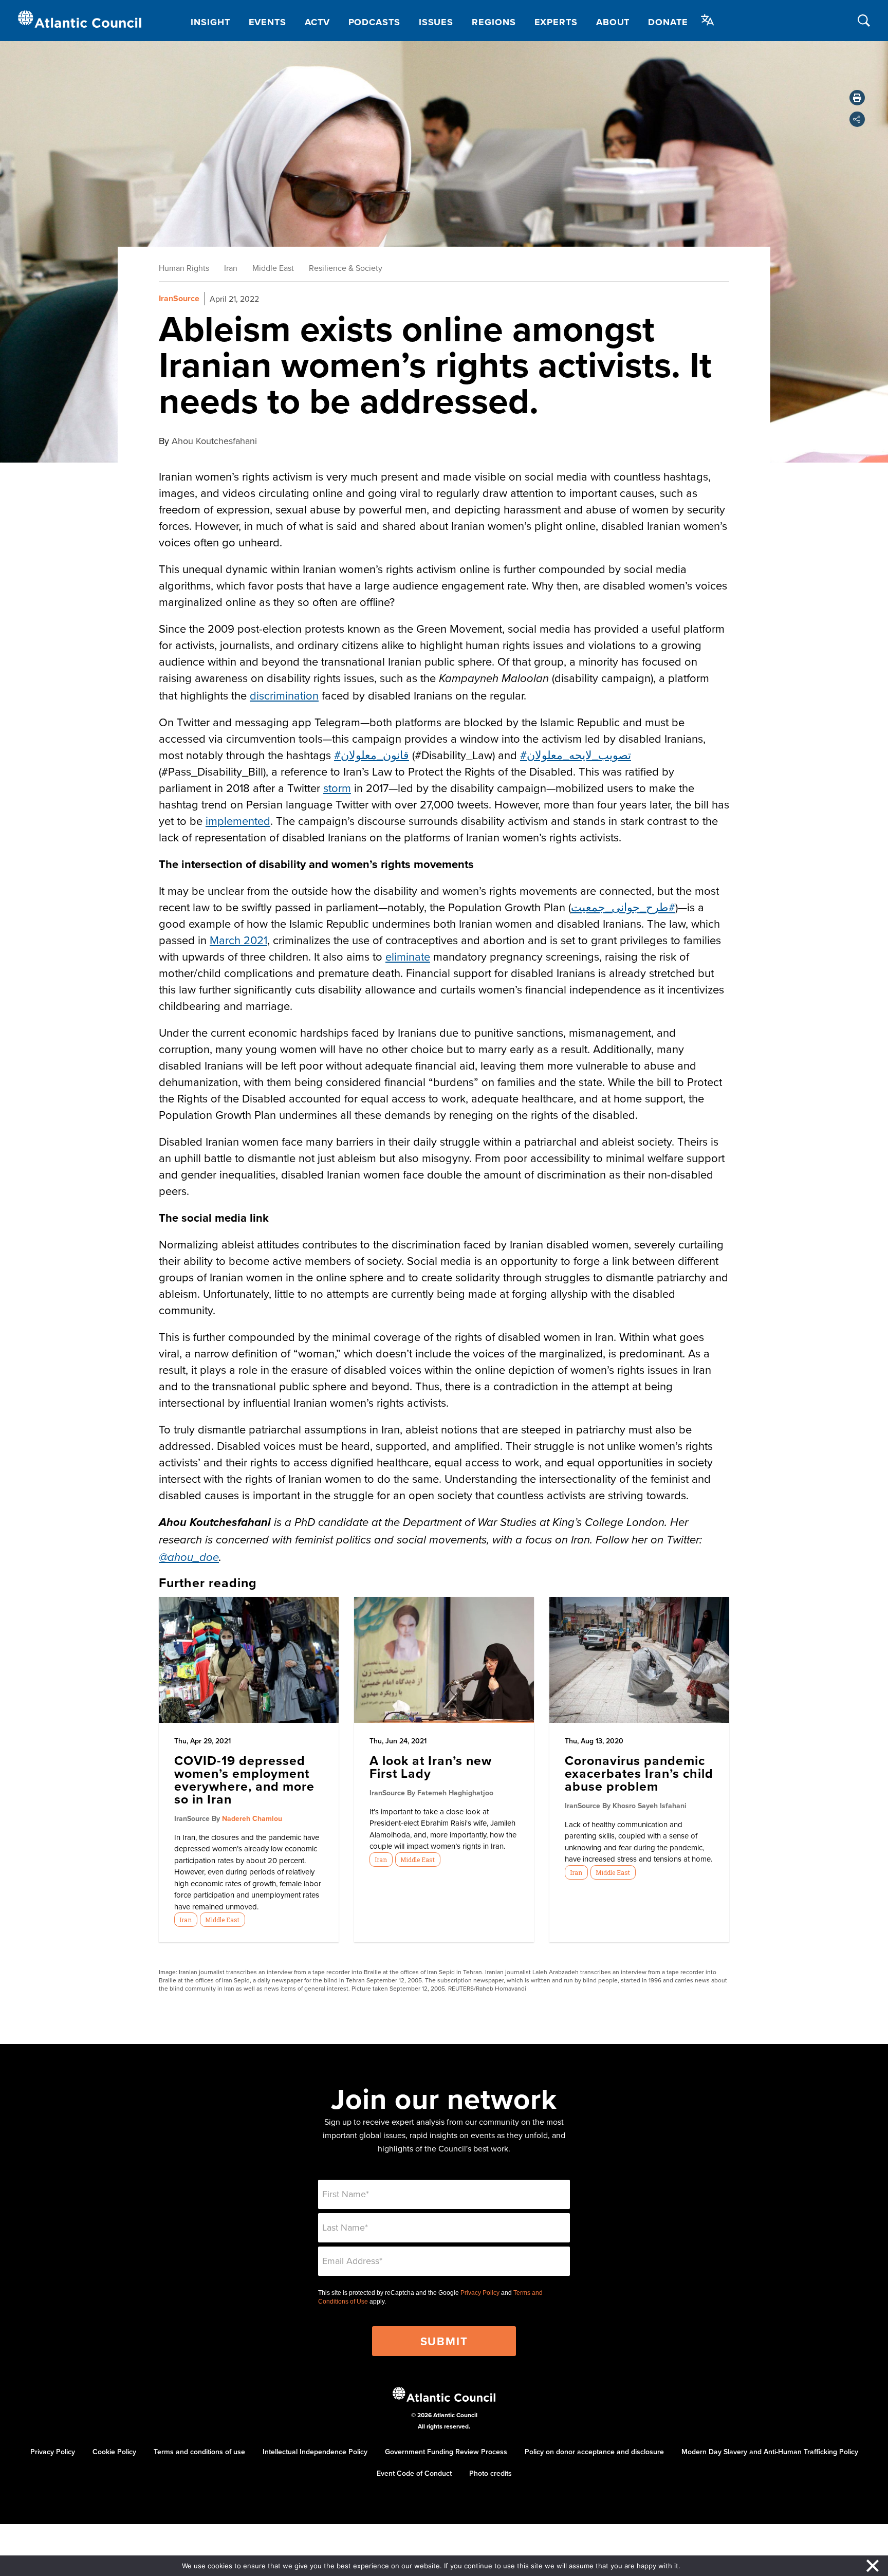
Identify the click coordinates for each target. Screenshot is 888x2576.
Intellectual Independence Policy (315, 2452)
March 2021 (238, 940)
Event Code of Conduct (414, 2473)
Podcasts (374, 22)
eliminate (408, 956)
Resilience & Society (346, 268)
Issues (436, 22)
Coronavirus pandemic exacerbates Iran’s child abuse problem (639, 1773)
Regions (494, 22)
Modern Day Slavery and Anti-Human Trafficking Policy (770, 2452)
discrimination (284, 695)
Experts (556, 22)
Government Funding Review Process (446, 2452)
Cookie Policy (114, 2452)
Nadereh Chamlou (252, 1818)
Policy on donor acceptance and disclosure (594, 2452)
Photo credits (491, 2473)
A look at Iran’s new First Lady (431, 1767)
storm (337, 788)
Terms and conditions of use (199, 2452)
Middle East (273, 268)
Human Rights (184, 268)
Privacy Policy (480, 2293)
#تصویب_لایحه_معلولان (576, 755)
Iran (231, 268)
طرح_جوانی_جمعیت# (623, 907)
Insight (210, 22)
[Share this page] (857, 119)
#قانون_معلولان (372, 755)
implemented (238, 821)
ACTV (317, 22)
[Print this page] (857, 98)
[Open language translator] (708, 20)
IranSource (179, 298)
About (613, 22)
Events (267, 22)
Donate (668, 22)
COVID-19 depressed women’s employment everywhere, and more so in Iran (244, 1780)
